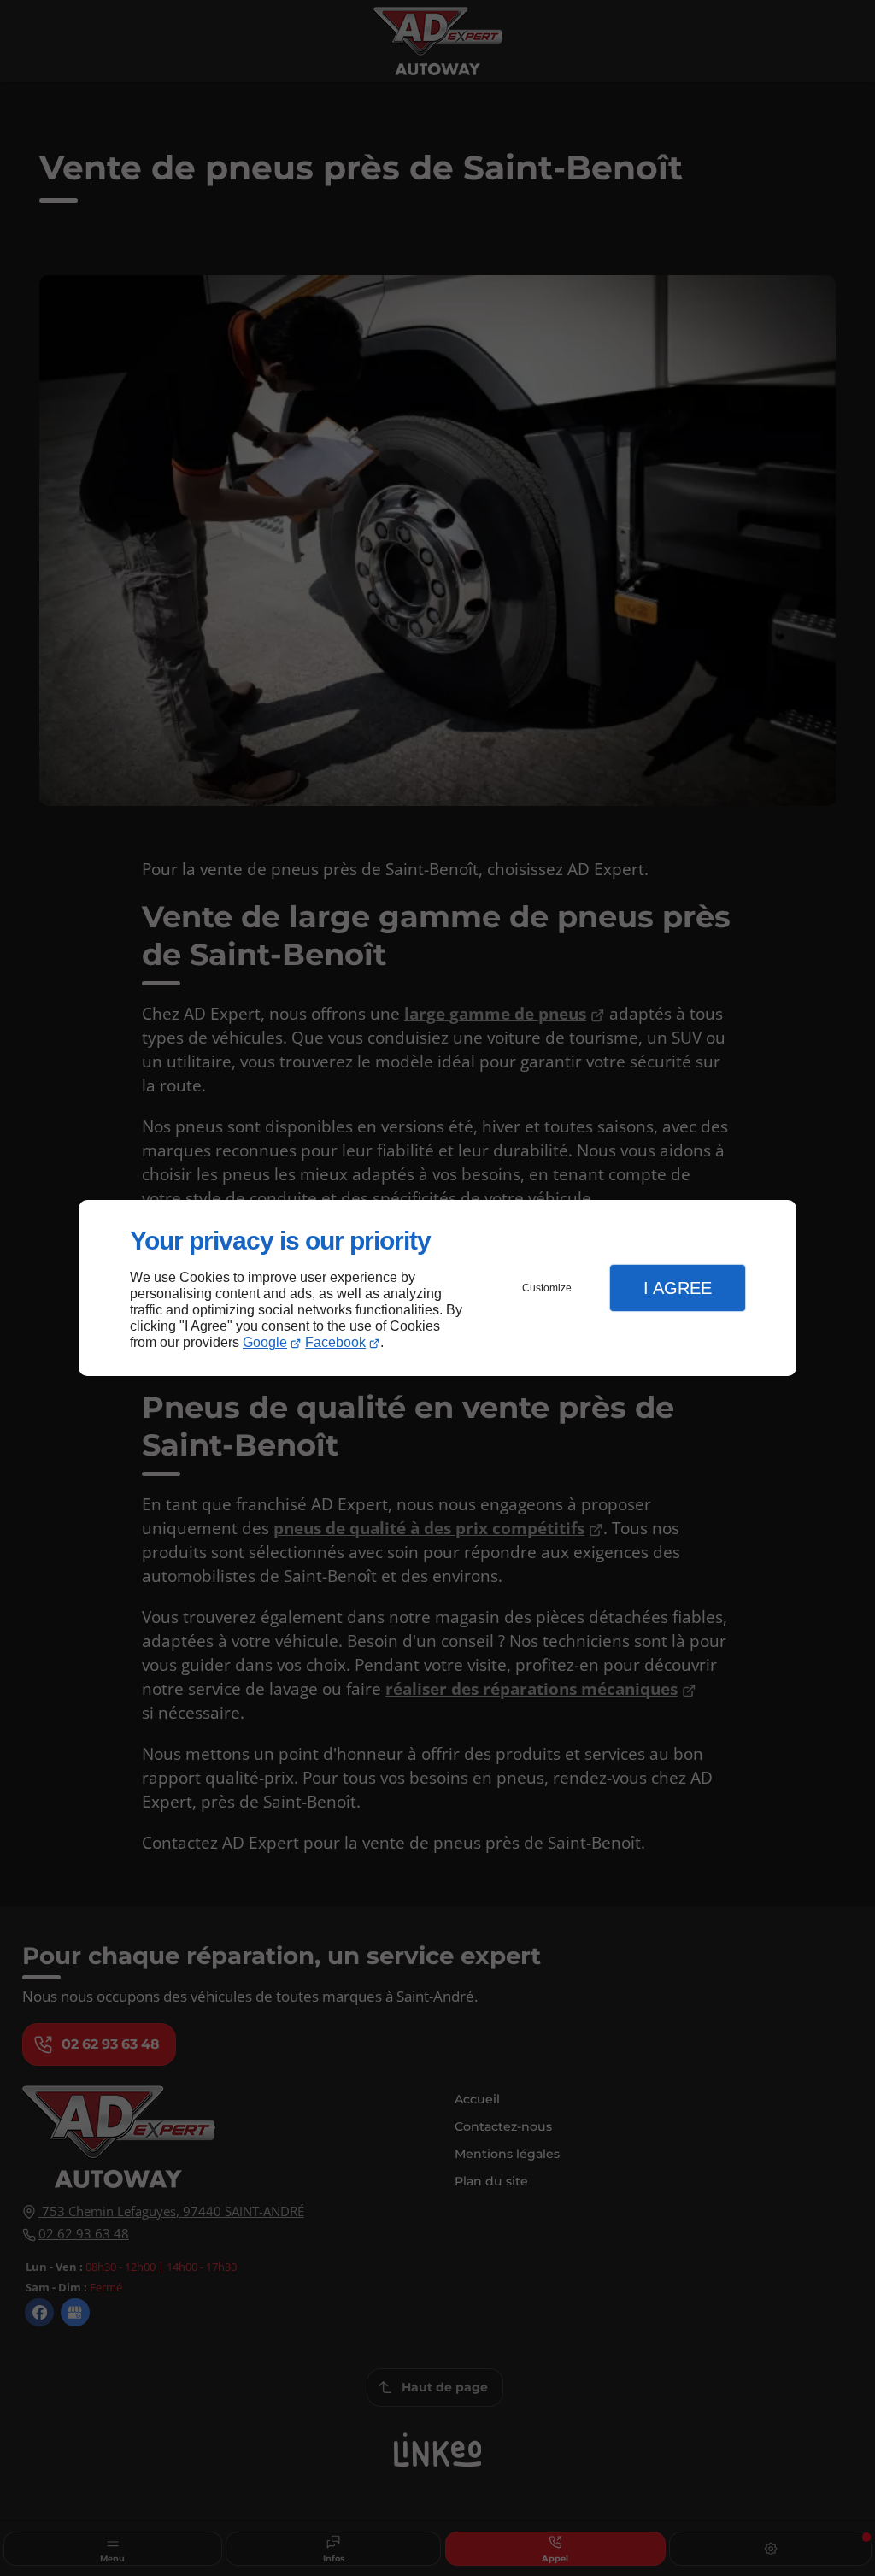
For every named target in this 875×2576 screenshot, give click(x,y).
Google (265, 1342)
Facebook (335, 1342)
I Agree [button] (678, 1288)
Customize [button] (547, 1288)
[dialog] (437, 1288)
